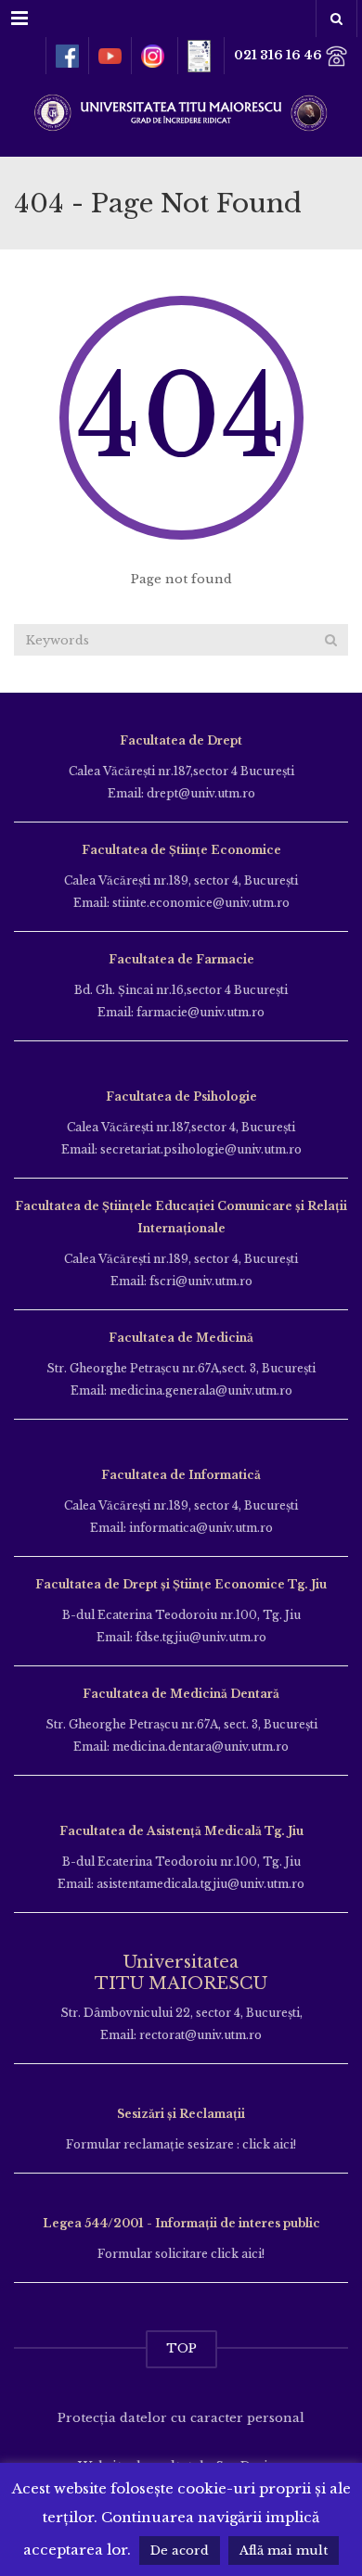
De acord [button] (180, 2550)
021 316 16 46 (279, 55)
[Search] (331, 640)
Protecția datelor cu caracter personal (181, 2418)
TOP (181, 2348)
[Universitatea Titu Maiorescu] (181, 111)
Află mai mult (284, 2550)
